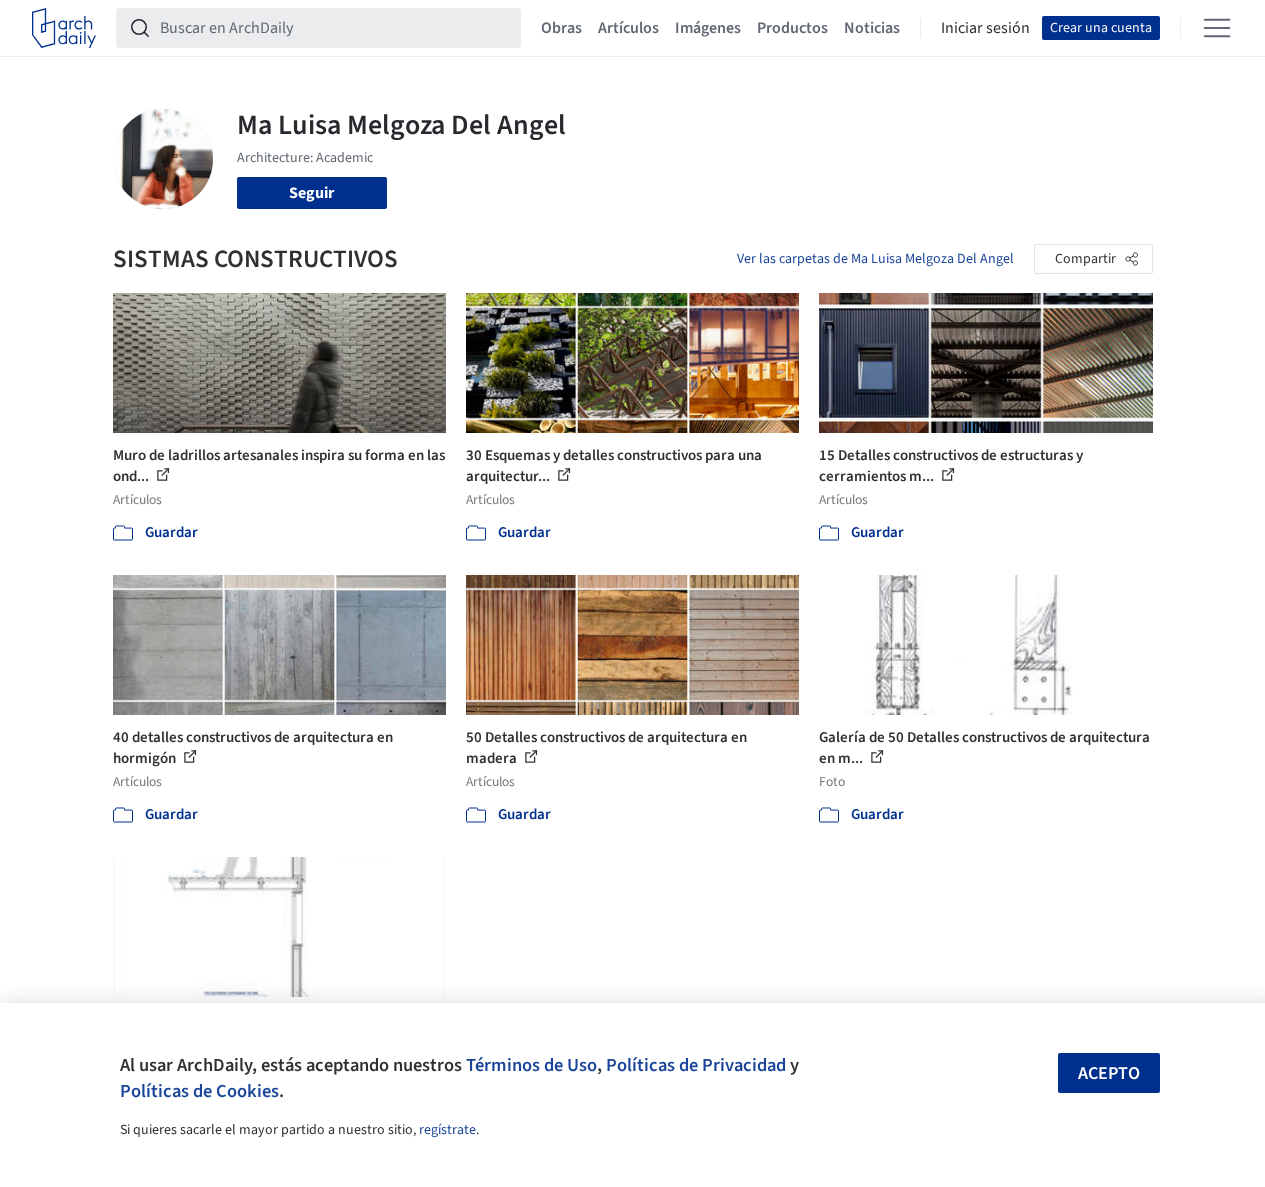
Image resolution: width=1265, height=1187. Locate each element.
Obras (561, 28)
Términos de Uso (531, 1065)
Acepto (1109, 1073)
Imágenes (708, 28)
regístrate (447, 1130)
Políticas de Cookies (199, 1091)
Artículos (628, 28)
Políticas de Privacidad (696, 1065)
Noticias (872, 28)
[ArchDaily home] (64, 28)
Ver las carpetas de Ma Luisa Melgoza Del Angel (875, 259)
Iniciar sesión (985, 28)
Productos (792, 28)
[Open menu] (1217, 28)
